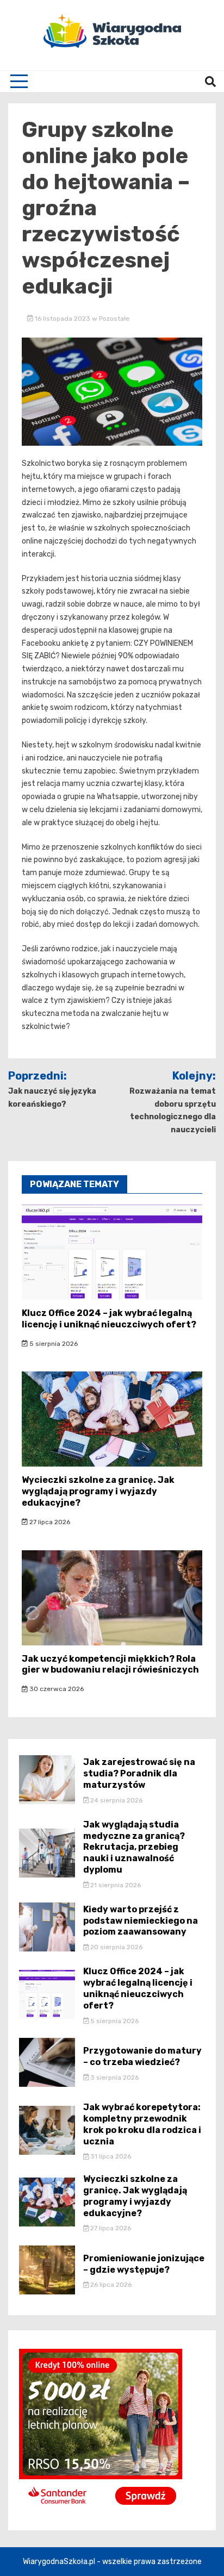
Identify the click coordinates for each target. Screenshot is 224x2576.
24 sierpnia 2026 (116, 1800)
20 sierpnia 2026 (116, 1947)
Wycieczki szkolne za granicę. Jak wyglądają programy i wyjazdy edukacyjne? (98, 1491)
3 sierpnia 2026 (114, 2078)
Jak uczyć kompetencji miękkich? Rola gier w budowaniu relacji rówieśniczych (110, 1664)
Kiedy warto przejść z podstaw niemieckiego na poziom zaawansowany (141, 1921)
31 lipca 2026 (110, 2156)
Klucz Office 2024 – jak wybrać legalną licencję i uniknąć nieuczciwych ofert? (109, 1319)
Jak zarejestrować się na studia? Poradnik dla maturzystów (139, 1773)
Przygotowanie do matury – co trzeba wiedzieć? (142, 2056)
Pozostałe (114, 319)
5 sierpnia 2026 (53, 1344)
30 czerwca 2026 (56, 1689)
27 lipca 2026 (49, 1522)
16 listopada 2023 (63, 319)
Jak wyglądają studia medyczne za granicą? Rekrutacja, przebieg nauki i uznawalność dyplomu (134, 1847)
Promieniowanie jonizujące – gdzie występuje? (144, 2264)
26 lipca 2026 (110, 2285)
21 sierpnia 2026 (115, 1885)
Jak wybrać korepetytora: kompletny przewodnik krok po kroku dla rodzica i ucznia (142, 2124)
